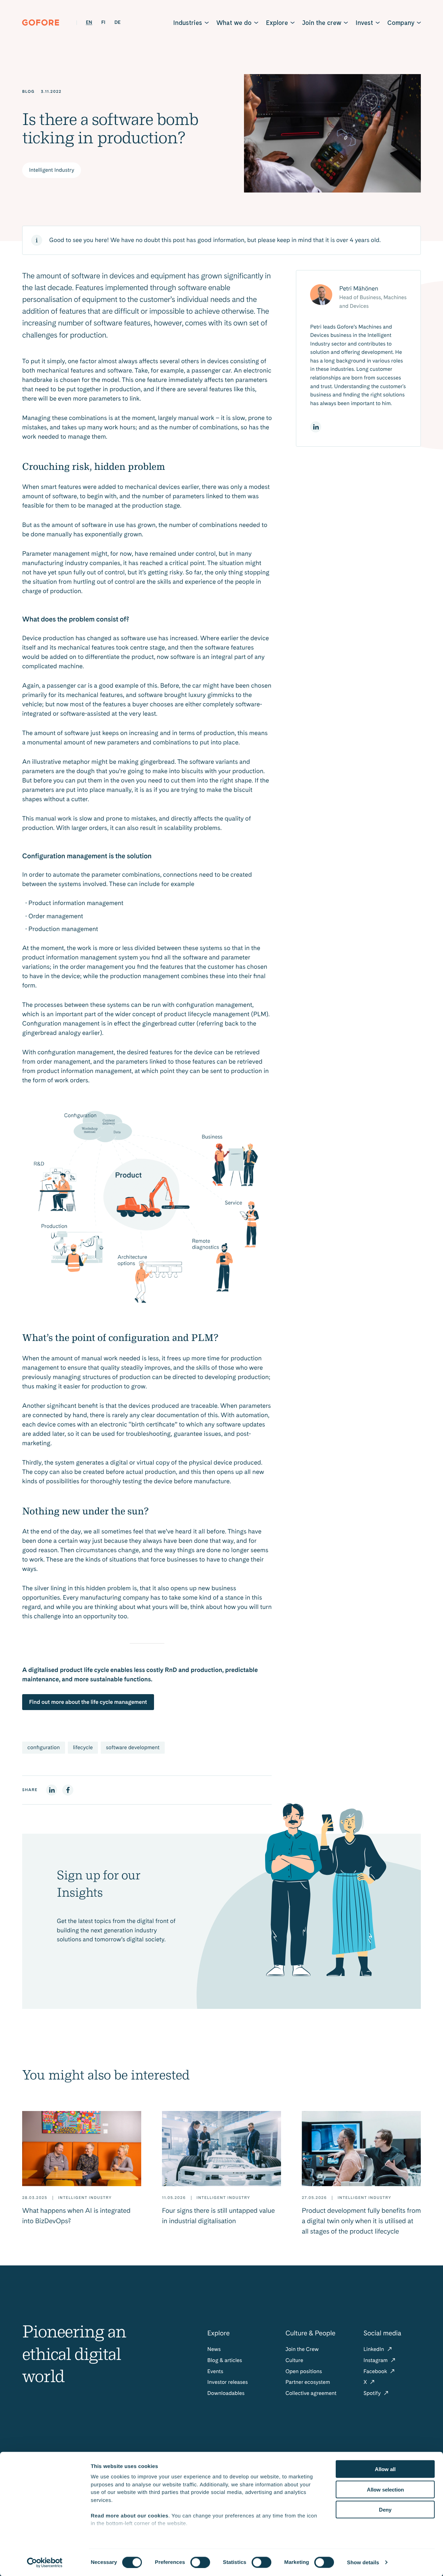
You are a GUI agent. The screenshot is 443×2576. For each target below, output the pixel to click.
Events (215, 2371)
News (214, 2349)
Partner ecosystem (308, 2382)
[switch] (200, 2562)
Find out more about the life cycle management (88, 1702)
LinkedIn (374, 2349)
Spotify (373, 2393)
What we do (234, 23)
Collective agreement (311, 2393)
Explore (277, 23)
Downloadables (226, 2393)
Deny (385, 2510)
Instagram (376, 2360)
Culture (294, 2360)
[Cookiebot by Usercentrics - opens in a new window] (45, 2562)
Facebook (376, 2371)
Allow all (385, 2469)
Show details (363, 2562)
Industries (188, 23)
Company (401, 23)
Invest (364, 23)
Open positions (304, 2371)
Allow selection (385, 2489)
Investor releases (228, 2382)
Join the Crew (302, 2349)
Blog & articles (225, 2360)
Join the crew (322, 23)
